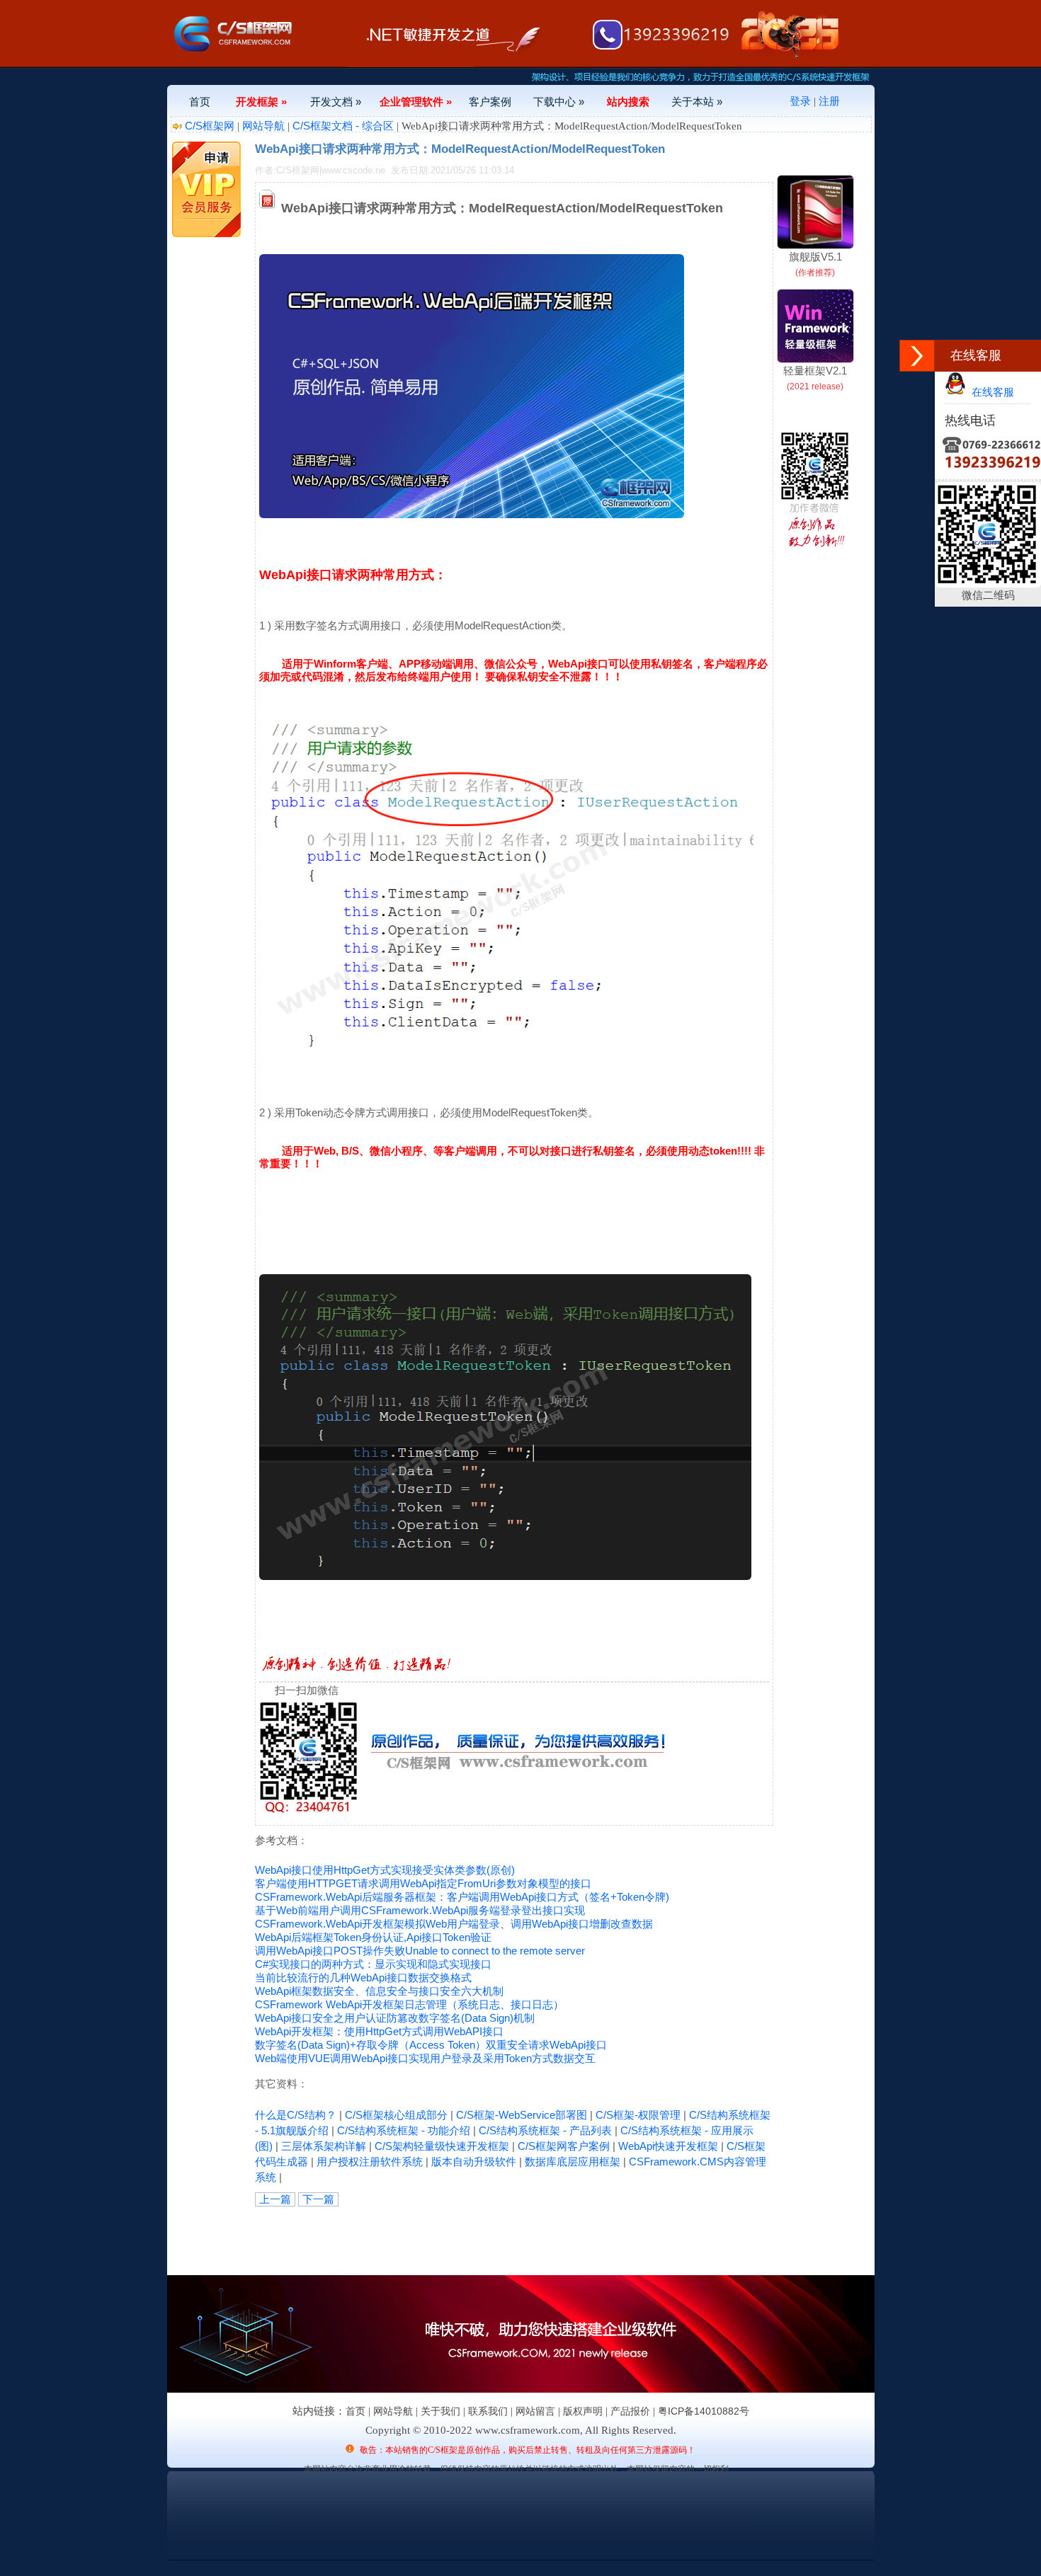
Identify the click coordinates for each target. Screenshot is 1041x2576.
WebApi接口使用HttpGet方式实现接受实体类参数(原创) (385, 1870)
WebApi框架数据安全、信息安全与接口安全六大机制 (379, 1991)
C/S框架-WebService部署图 (522, 2115)
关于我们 (440, 2411)
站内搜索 (628, 102)
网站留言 (535, 2411)
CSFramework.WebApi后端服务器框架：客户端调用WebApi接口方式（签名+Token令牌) (462, 1897)
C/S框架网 (210, 126)
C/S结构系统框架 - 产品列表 (545, 2130)
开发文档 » (336, 102)
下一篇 (318, 2199)
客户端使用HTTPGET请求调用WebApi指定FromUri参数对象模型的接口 (423, 1883)
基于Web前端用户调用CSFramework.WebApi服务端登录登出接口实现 (420, 1910)
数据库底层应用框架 (573, 2162)
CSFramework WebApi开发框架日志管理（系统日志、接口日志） (409, 2004)
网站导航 (263, 126)
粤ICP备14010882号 (704, 2411)
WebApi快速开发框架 (668, 2146)
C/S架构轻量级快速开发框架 (442, 2146)
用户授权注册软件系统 (370, 2162)
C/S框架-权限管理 (638, 2115)
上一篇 (275, 2199)
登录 (800, 101)
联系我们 (488, 2411)
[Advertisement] (421, 2238)
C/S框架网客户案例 (564, 2146)
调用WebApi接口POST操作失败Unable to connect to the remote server (420, 1951)
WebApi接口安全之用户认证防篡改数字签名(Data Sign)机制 (395, 2018)
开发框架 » (261, 102)
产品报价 (630, 2411)
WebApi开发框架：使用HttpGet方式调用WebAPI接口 (379, 2031)
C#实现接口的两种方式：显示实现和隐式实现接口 (373, 1964)
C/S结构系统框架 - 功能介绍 (404, 2130)
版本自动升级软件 (474, 2162)
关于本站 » (697, 102)
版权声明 (583, 2411)
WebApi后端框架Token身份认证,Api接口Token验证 (373, 1937)
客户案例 (490, 102)
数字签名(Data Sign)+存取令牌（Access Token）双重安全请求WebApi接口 (431, 2045)
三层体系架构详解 (324, 2146)
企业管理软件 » (416, 102)
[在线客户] (917, 356)
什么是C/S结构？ (296, 2115)
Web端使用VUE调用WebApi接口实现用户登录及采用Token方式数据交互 (425, 2058)
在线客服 (990, 392)
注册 (829, 101)
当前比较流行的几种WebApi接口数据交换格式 (363, 1977)
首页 (200, 102)
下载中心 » (559, 102)
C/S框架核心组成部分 (396, 2115)
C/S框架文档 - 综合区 (343, 126)
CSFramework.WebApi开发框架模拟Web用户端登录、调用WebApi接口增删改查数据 (454, 1924)
